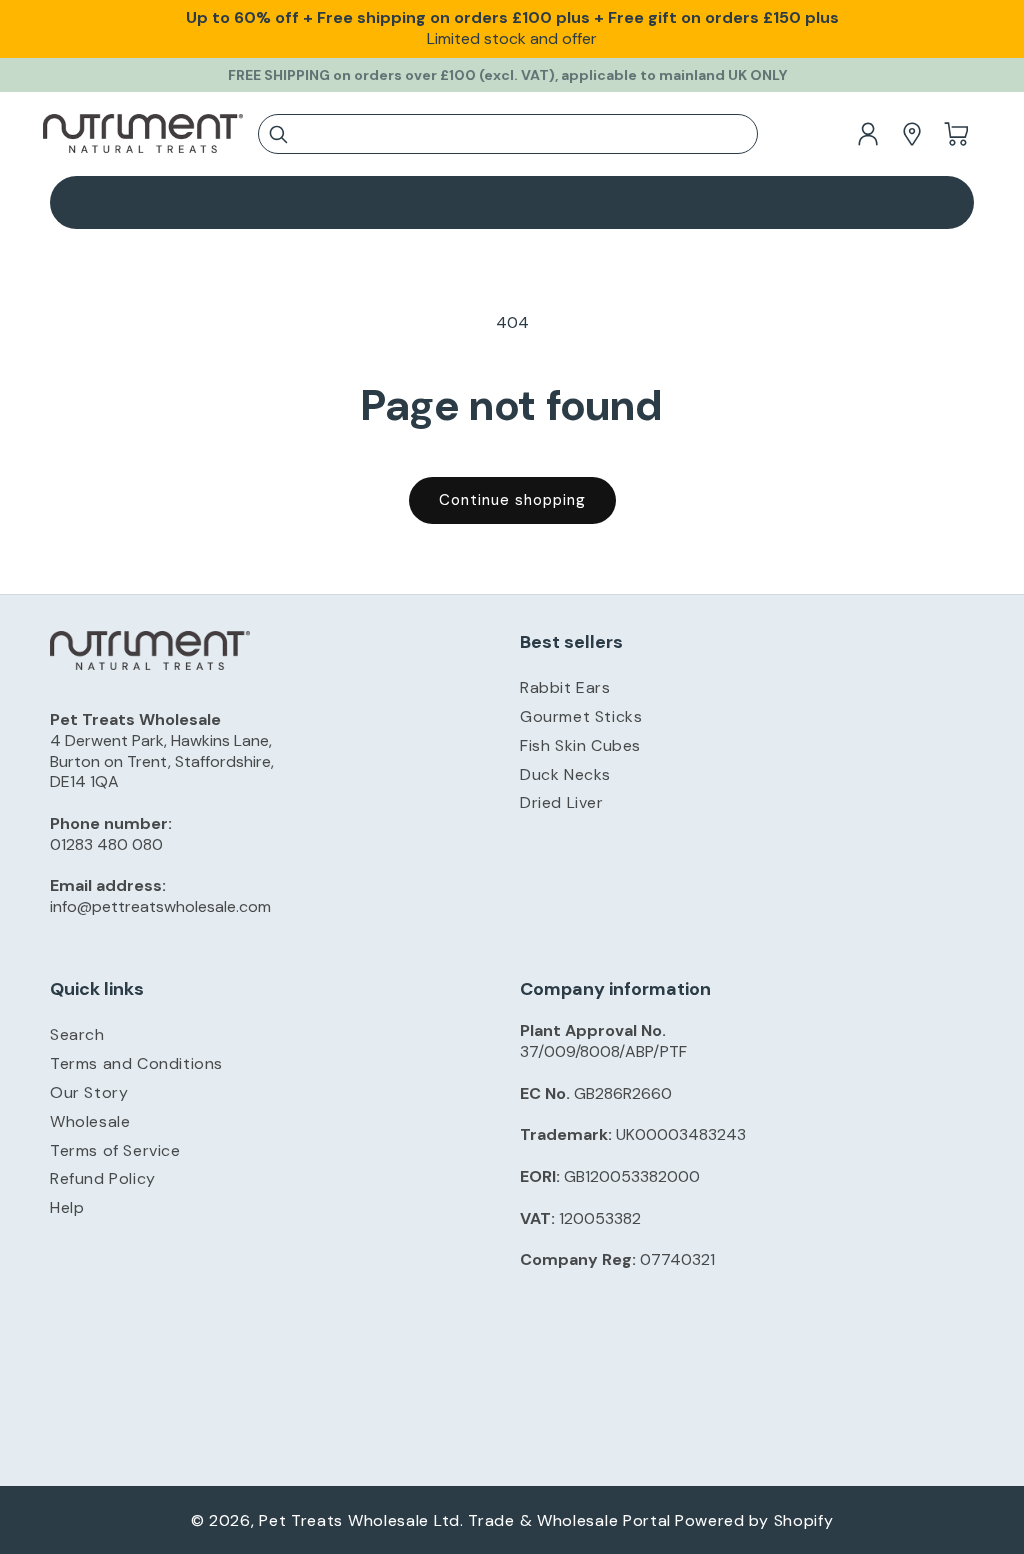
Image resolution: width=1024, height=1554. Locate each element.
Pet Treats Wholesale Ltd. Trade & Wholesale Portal (465, 1520)
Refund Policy (103, 1178)
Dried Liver (562, 802)
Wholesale (90, 1121)
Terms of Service (115, 1150)
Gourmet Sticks (581, 716)
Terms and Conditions (136, 1063)
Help (67, 1207)
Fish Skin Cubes (580, 745)
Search (77, 1034)
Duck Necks (565, 774)
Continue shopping (512, 500)
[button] (508, 137)
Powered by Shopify (754, 1520)
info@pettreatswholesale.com (160, 906)
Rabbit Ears (565, 687)
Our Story (89, 1092)
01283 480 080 (106, 844)
